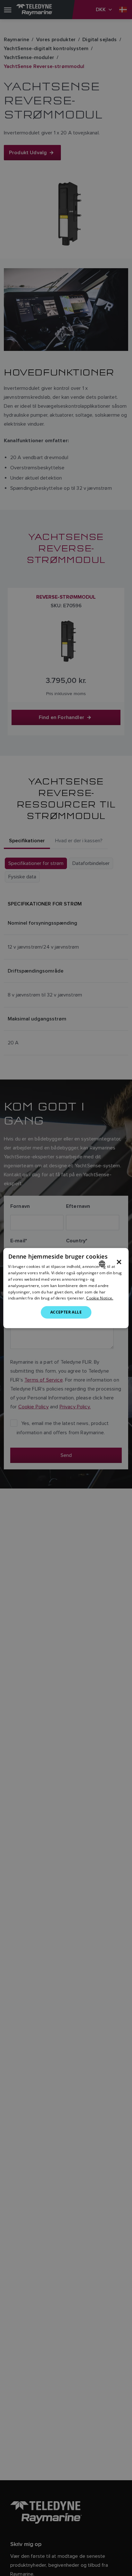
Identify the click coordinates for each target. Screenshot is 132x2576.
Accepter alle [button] (66, 1312)
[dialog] (66, 1288)
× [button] (119, 1262)
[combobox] (102, 1264)
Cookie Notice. (100, 1298)
